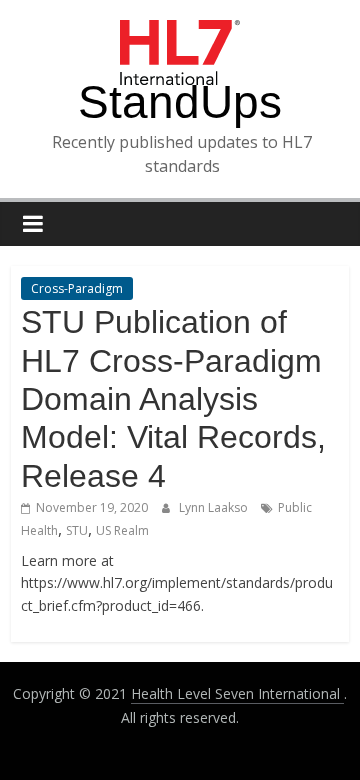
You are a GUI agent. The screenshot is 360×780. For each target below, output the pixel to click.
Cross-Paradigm (77, 288)
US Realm (122, 530)
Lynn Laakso (215, 507)
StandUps (180, 102)
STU (77, 530)
